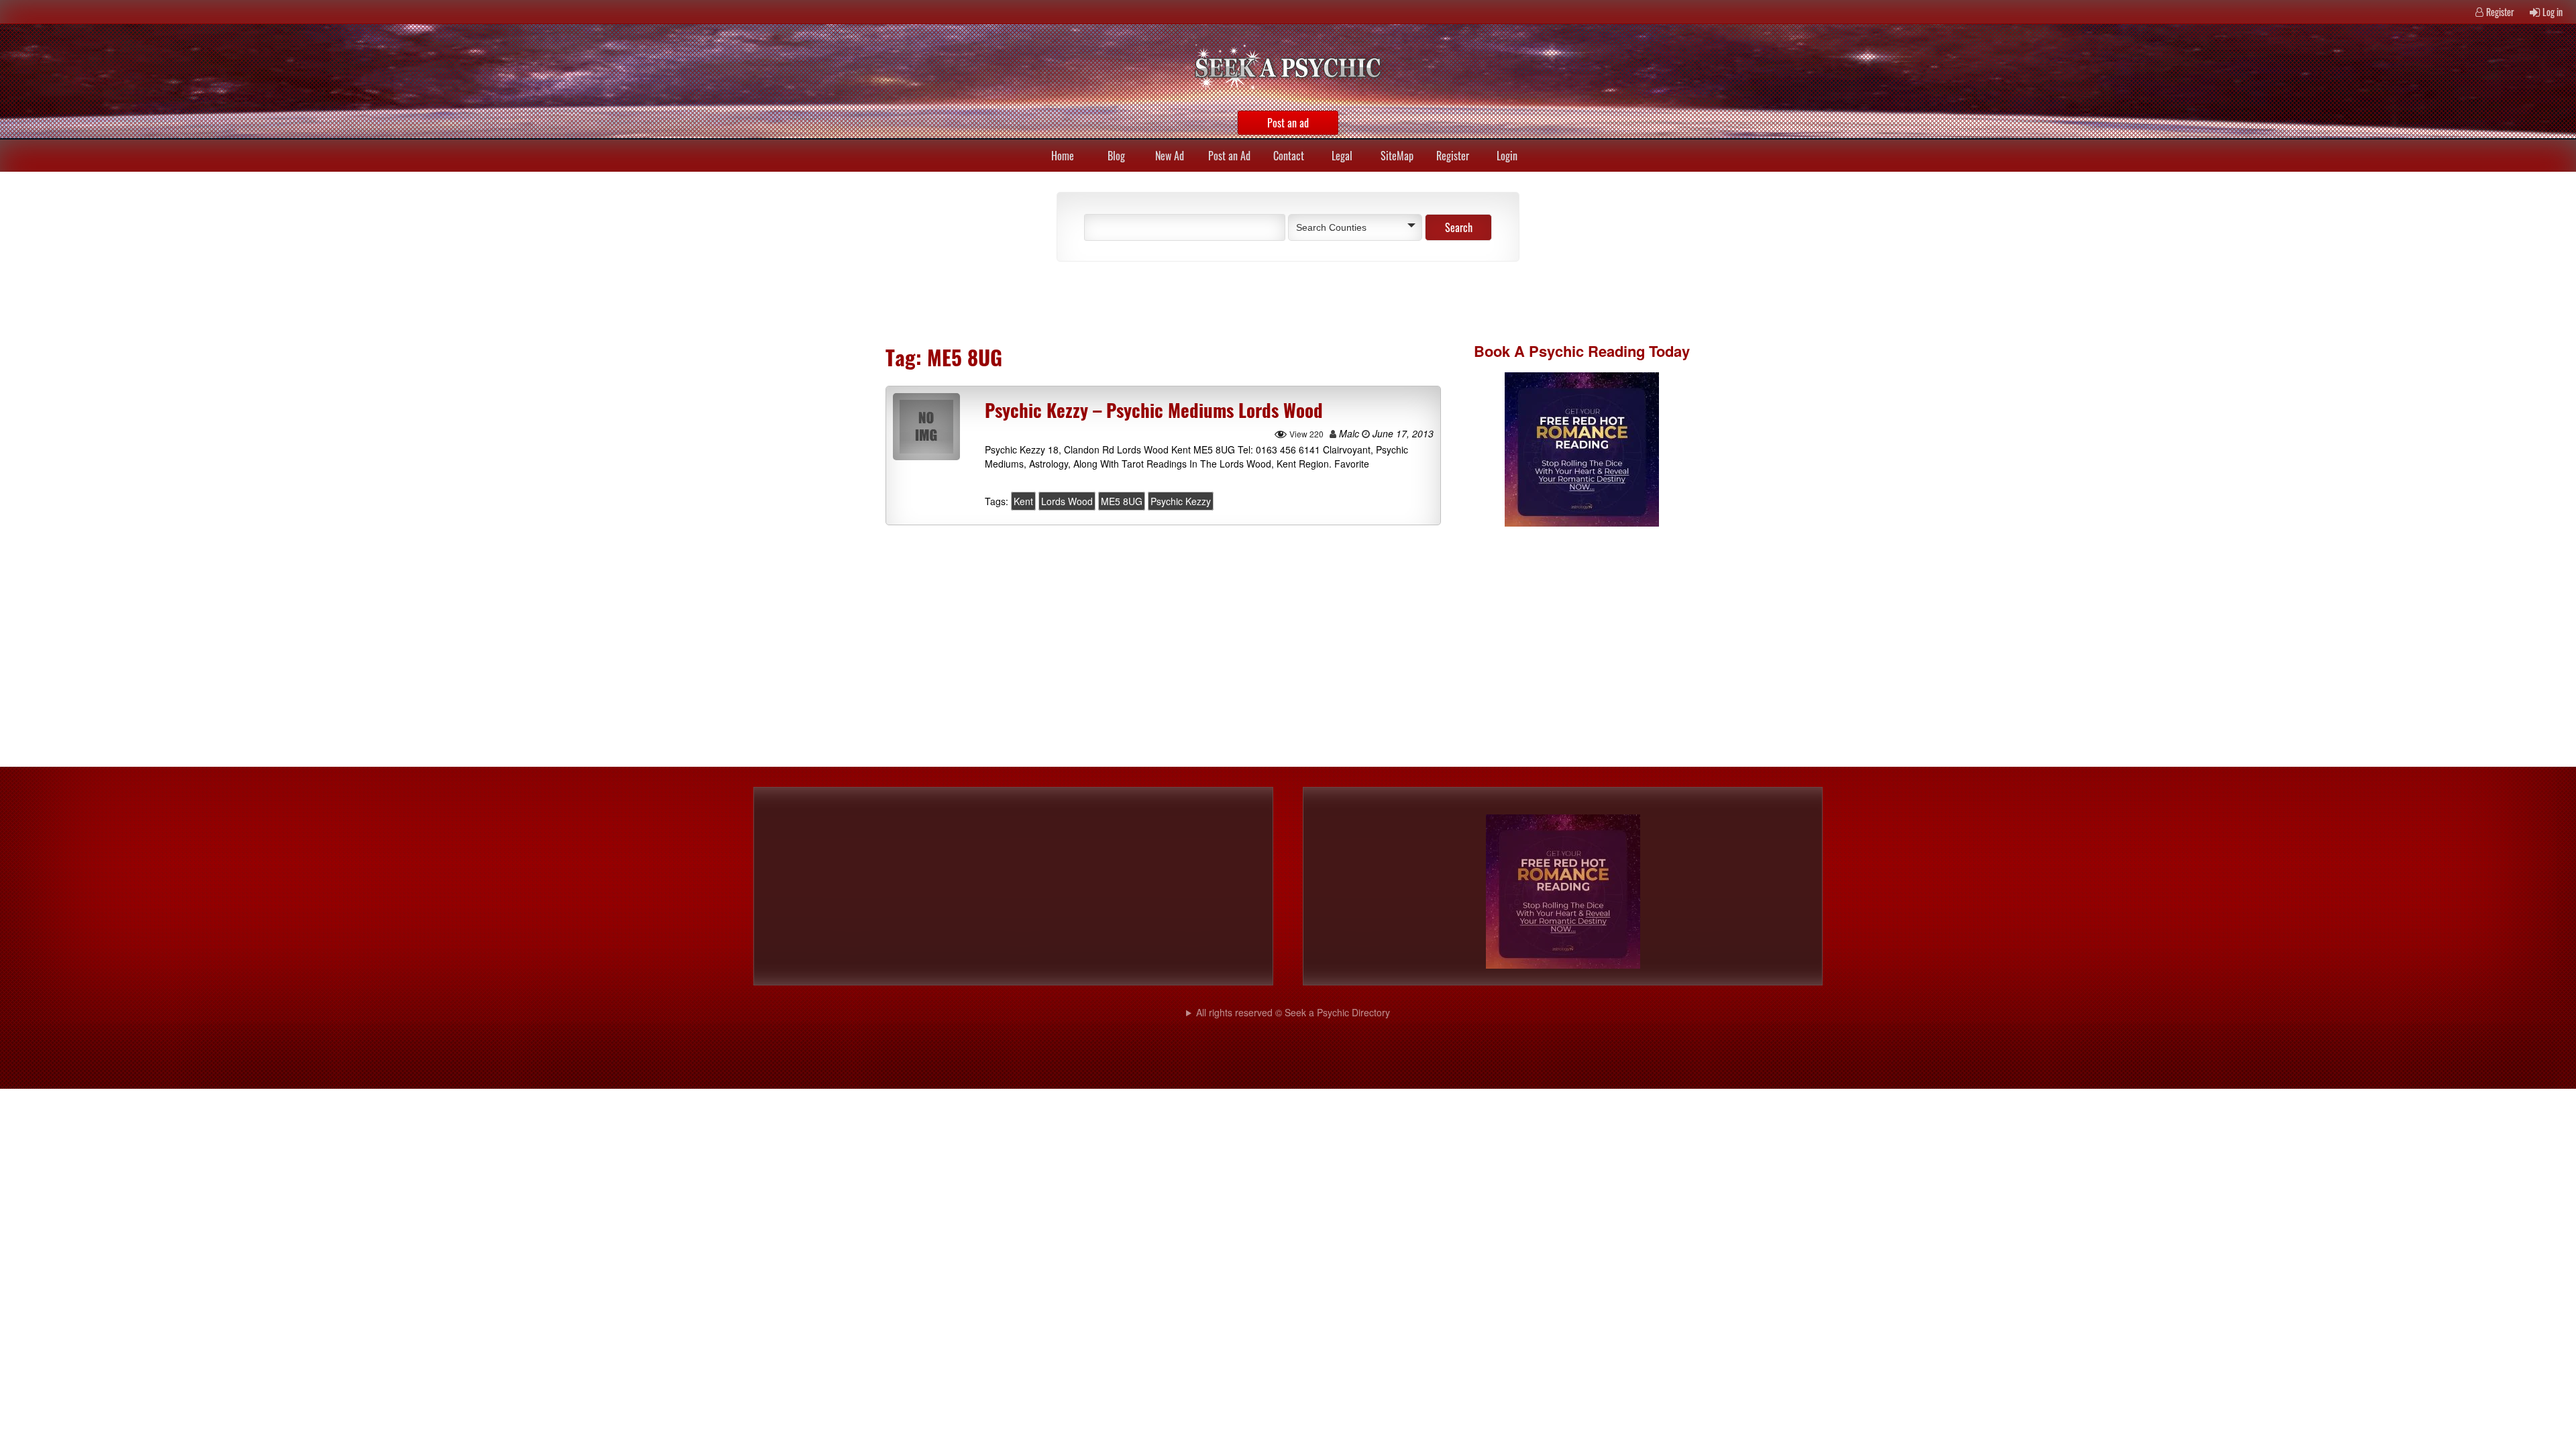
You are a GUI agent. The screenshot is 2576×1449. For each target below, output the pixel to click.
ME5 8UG (1122, 501)
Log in (2553, 12)
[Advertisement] (1201, 302)
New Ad (1170, 156)
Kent (1023, 501)
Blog (1116, 156)
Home (1063, 156)
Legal (1342, 156)
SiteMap (1397, 156)
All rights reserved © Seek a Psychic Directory (1293, 1012)
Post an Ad (1229, 156)
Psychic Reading (1587, 351)
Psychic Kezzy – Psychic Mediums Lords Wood (1154, 410)
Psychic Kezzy (1181, 501)
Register (2500, 12)
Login (1507, 156)
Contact (1289, 156)
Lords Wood (1067, 501)
